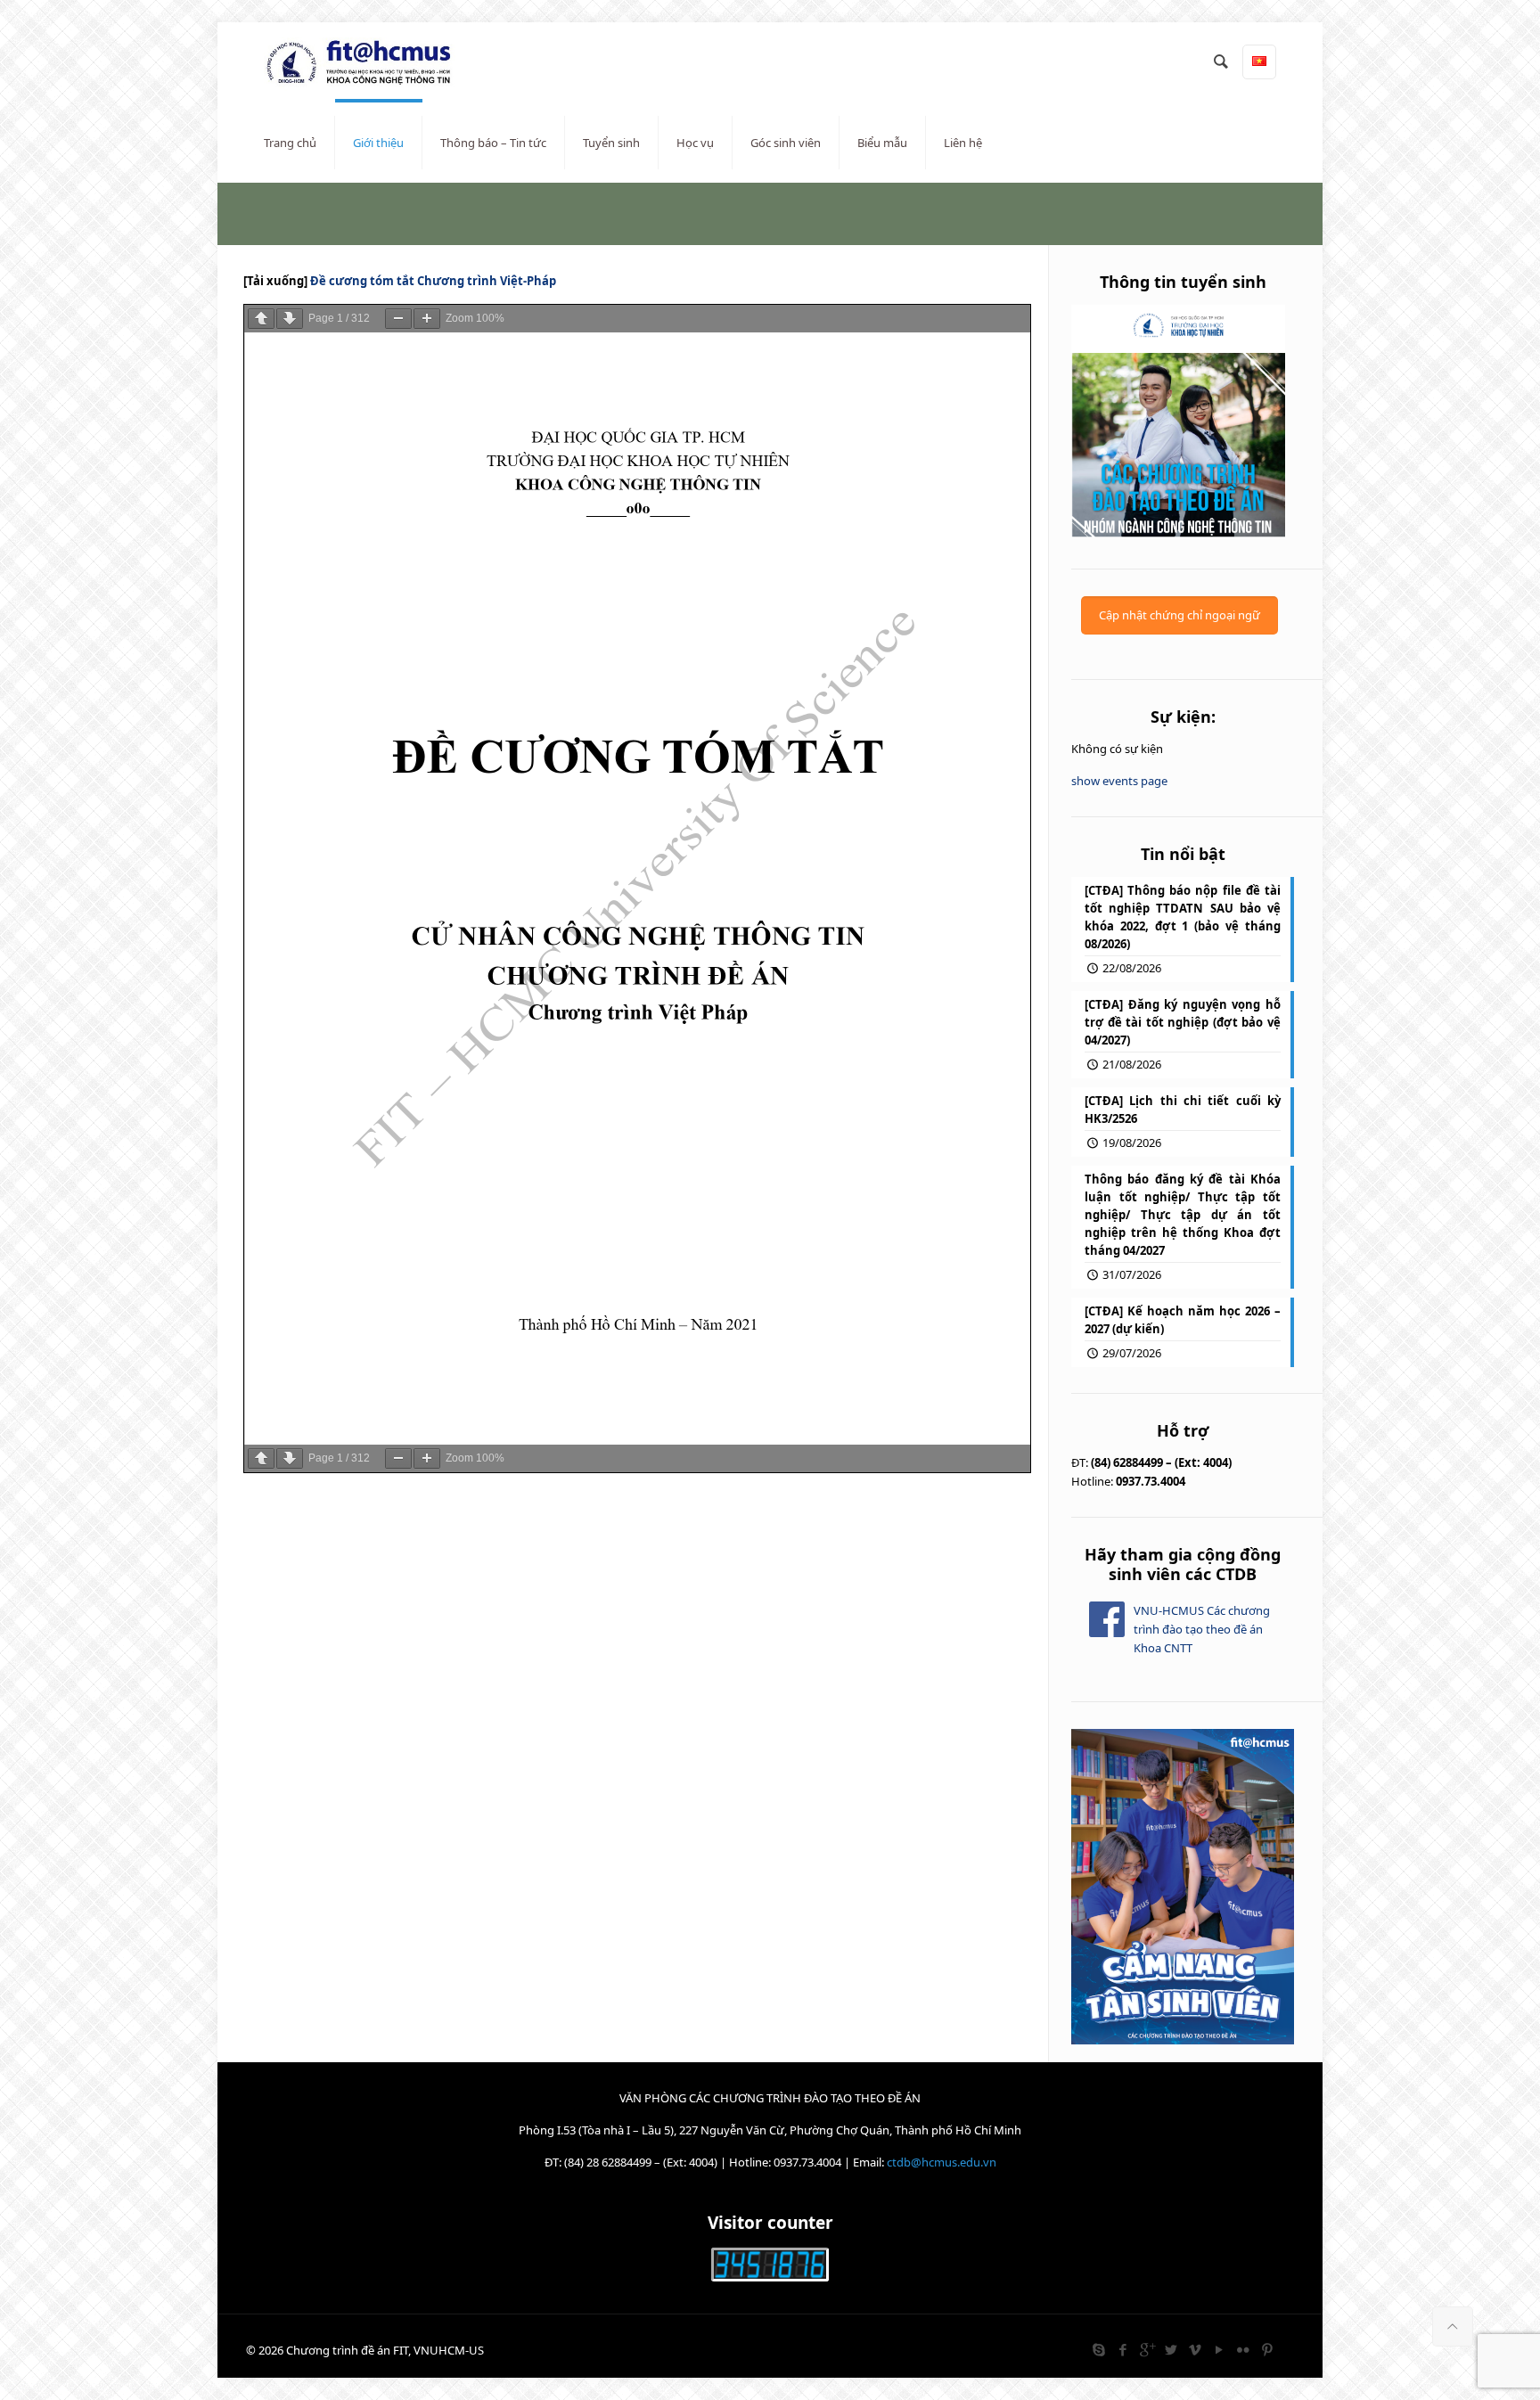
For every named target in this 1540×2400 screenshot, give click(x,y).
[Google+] (1147, 2349)
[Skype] (1098, 2349)
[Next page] (290, 319)
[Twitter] (1171, 2349)
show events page (1119, 781)
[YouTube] (1219, 2349)
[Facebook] (1122, 2349)
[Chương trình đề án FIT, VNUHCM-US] (365, 62)
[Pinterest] (1267, 2349)
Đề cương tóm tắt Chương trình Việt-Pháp (433, 281)
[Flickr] (1243, 2349)
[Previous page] (261, 319)
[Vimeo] (1195, 2349)
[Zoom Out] (398, 319)
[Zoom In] (427, 319)
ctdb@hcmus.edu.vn (942, 2162)
